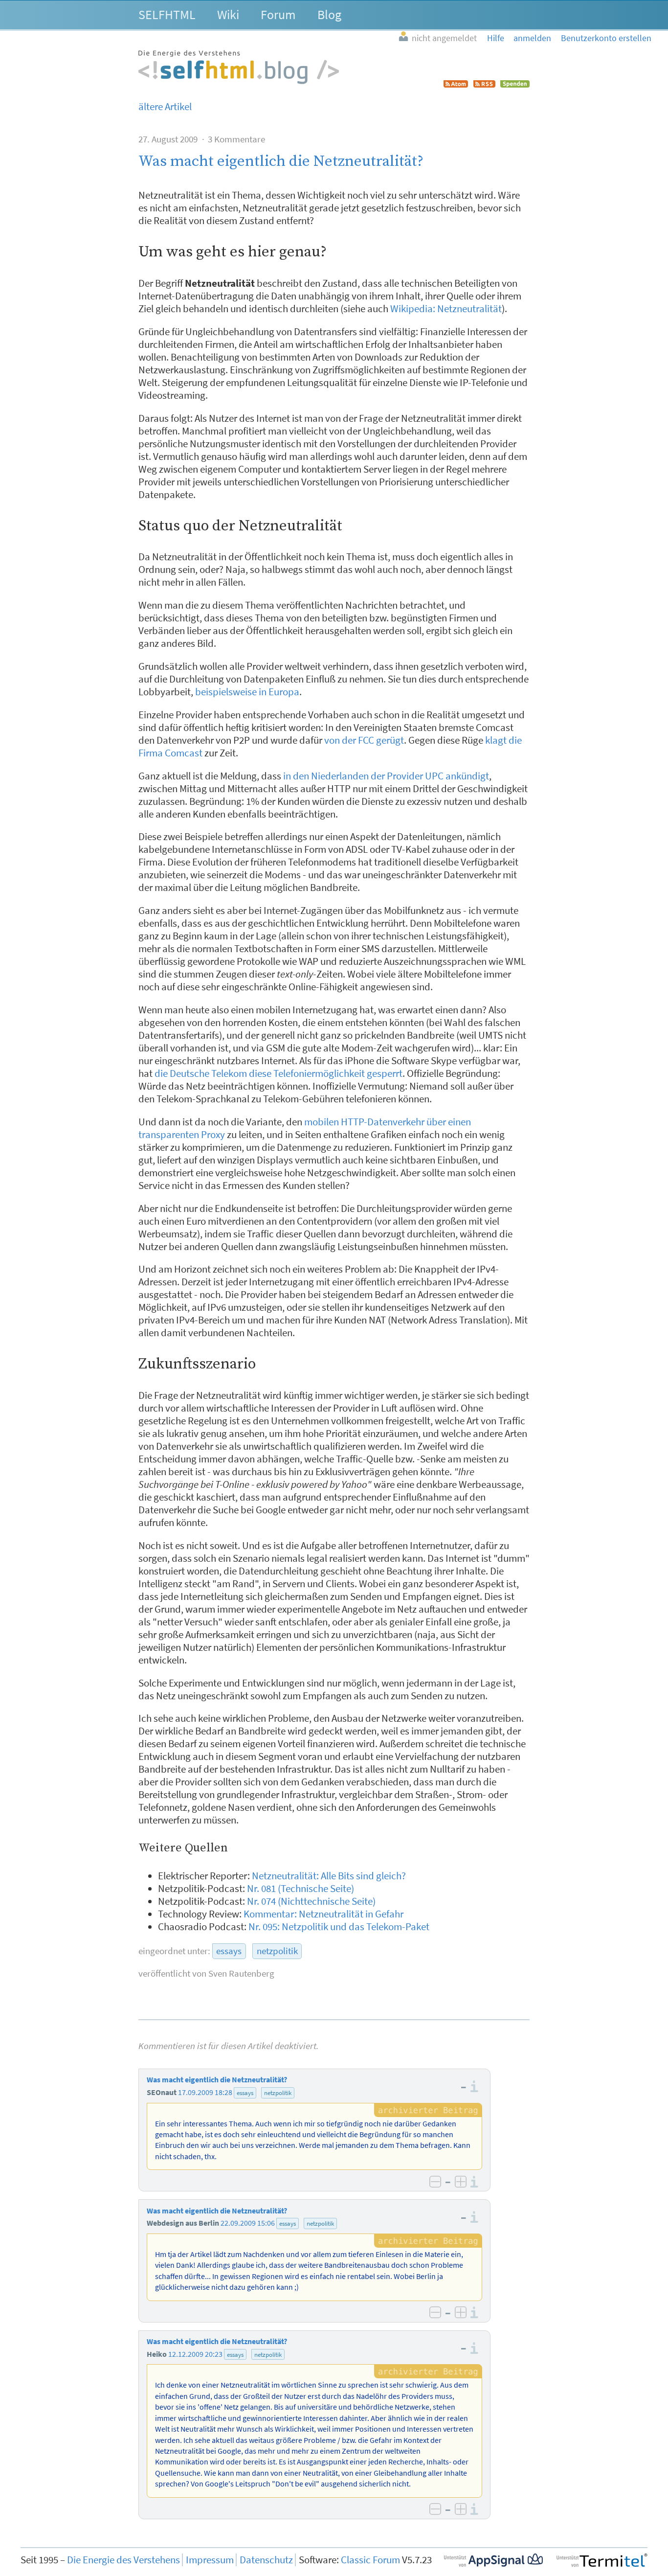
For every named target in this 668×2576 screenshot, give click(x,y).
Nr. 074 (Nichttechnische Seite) (311, 1901)
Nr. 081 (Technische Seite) (301, 1889)
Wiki (228, 14)
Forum (278, 14)
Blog (329, 14)
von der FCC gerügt (364, 740)
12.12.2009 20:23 (195, 2354)
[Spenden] (515, 84)
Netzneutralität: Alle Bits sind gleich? (329, 1876)
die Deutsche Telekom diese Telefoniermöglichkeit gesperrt (278, 1073)
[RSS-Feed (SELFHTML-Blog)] (484, 84)
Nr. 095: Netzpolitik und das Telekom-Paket (339, 1927)
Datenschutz (266, 2560)
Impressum (210, 2560)
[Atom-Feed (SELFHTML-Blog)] (456, 84)
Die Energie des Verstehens (123, 2560)
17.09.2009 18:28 (205, 2092)
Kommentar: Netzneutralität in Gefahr (323, 1914)
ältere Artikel (165, 107)
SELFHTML (167, 14)
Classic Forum (370, 2560)
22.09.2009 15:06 (248, 2223)
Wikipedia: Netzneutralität (446, 309)
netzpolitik (277, 1951)
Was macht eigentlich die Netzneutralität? (281, 161)
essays (229, 1951)
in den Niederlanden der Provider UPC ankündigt (386, 776)
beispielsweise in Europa (247, 692)
